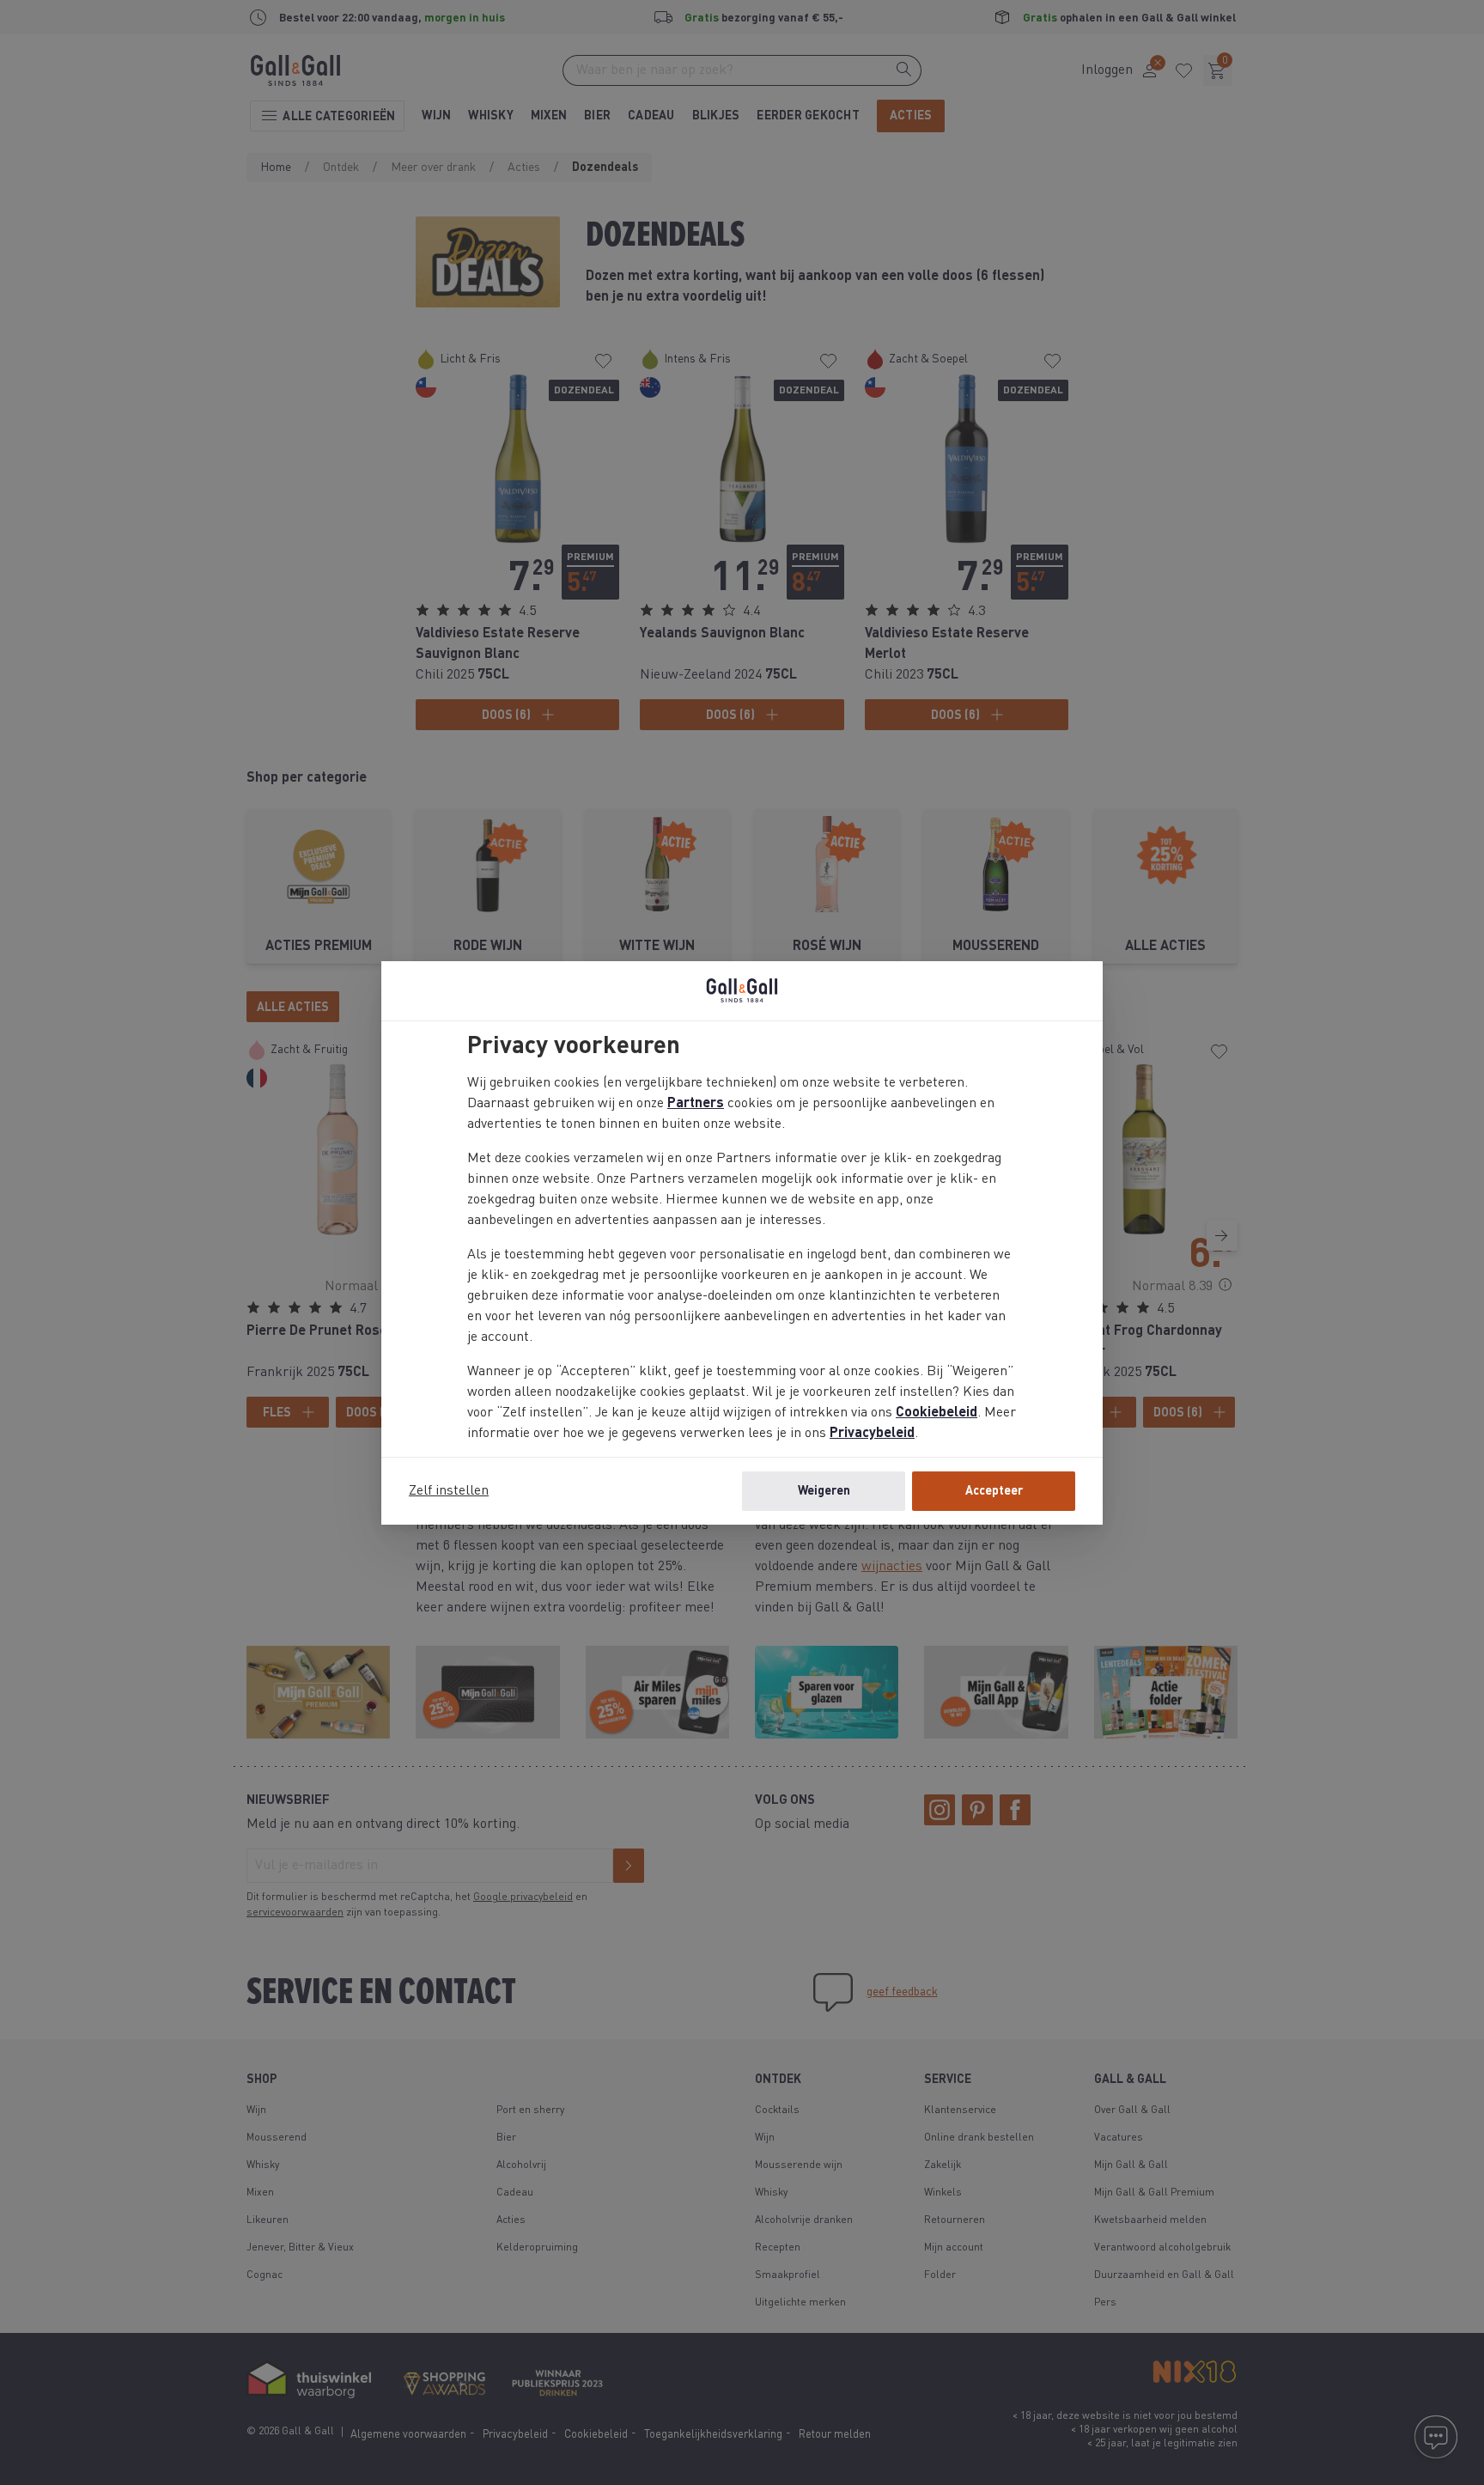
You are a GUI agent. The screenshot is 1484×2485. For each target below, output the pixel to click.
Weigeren (824, 1491)
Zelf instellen (449, 1491)
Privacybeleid (872, 1434)
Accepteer (994, 1491)
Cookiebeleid (937, 1413)
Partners (696, 1104)
